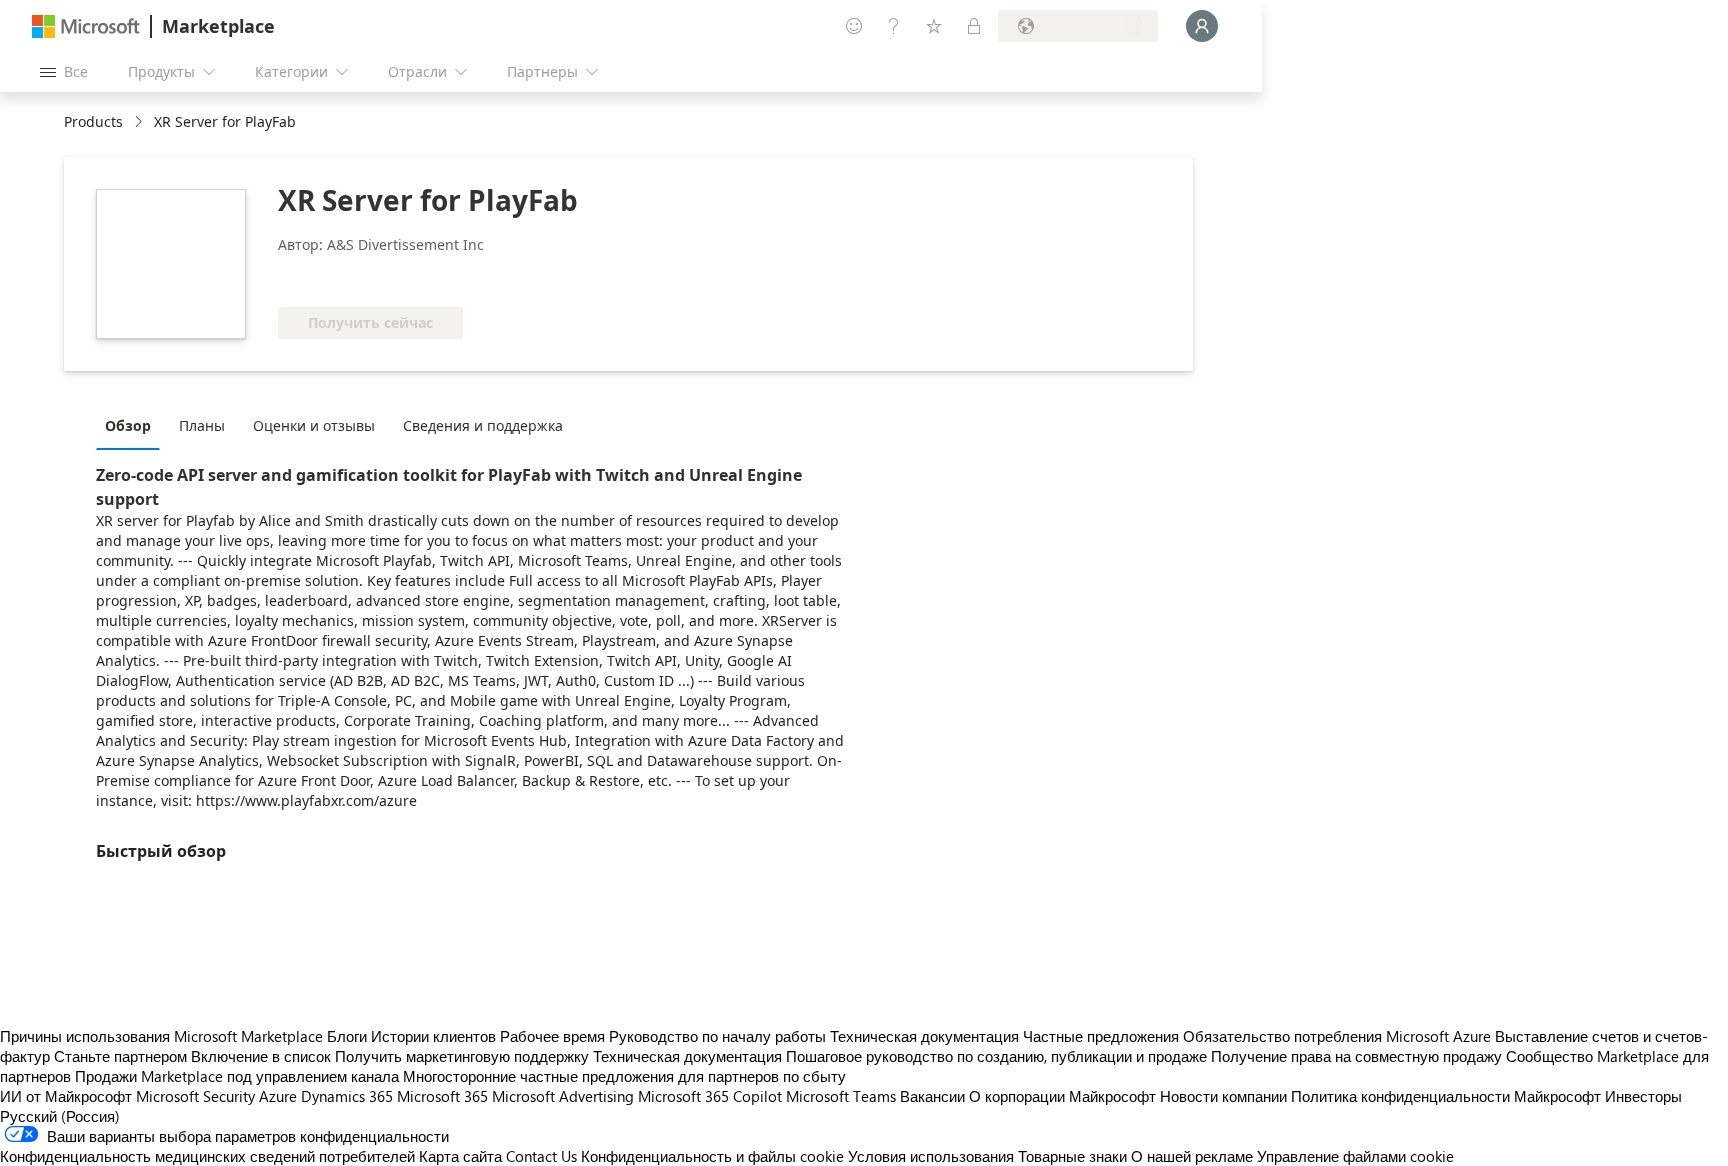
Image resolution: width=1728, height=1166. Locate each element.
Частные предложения (1101, 1036)
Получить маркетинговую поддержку (462, 1056)
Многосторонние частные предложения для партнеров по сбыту (624, 1076)
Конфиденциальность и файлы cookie (712, 1156)
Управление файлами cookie (1355, 1156)
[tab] (133, 425)
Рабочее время (552, 1036)
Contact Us (541, 1156)
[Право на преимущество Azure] (359, 277)
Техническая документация (924, 1036)
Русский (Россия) (60, 1116)
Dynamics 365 (347, 1096)
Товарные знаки (1072, 1156)
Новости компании (1223, 1096)
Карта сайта (460, 1156)
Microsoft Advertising (563, 1096)
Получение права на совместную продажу (1356, 1056)
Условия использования (931, 1156)
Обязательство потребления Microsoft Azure (1339, 1036)
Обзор (128, 425)
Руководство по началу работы (717, 1036)
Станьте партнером (120, 1056)
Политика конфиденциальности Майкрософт (1446, 1096)
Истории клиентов (433, 1036)
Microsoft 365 (442, 1096)
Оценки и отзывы (314, 425)
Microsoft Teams (841, 1096)
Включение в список (261, 1056)
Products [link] (93, 121)
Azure (278, 1096)
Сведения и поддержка (483, 425)
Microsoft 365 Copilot (710, 1096)
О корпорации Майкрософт (1062, 1096)
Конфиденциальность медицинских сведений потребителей (207, 1156)
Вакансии (932, 1096)
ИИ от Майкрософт (66, 1096)
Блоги (347, 1036)
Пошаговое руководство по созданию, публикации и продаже (996, 1056)
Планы (202, 425)
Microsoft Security (195, 1096)
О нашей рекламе (1192, 1156)
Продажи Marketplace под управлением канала (237, 1076)
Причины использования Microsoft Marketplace (161, 1036)
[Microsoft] (86, 26)
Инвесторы (1643, 1096)
